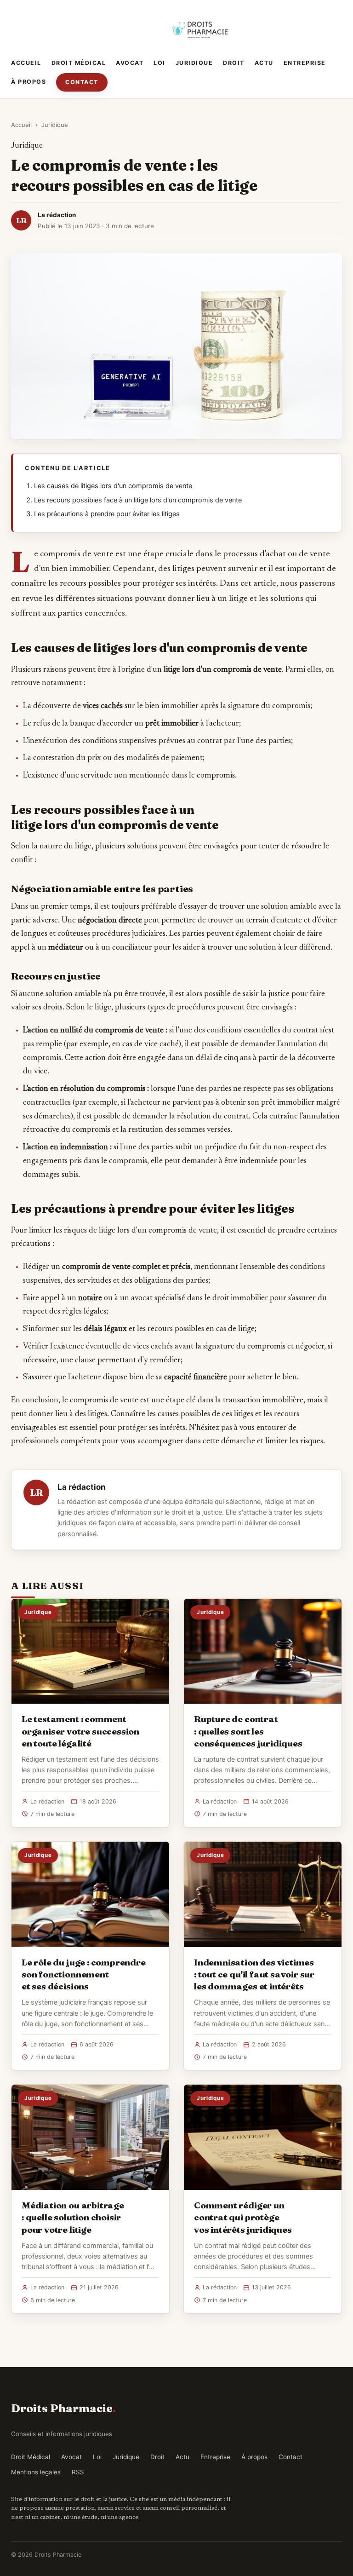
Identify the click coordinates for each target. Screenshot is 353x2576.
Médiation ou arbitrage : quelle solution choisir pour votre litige (73, 2217)
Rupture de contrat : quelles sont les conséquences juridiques (248, 1731)
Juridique (194, 63)
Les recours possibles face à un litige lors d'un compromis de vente (138, 500)
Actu (264, 63)
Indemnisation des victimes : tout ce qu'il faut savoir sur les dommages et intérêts (254, 1974)
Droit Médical (79, 63)
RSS (78, 2472)
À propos (28, 82)
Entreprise (305, 63)
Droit (234, 63)
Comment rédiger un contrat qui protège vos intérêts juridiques (243, 2217)
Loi (159, 63)
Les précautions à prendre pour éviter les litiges (107, 514)
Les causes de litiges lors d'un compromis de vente (113, 486)
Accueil (26, 63)
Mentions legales (36, 2472)
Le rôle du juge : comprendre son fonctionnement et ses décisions (84, 1974)
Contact (82, 82)
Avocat (130, 63)
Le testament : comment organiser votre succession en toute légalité (80, 1731)
